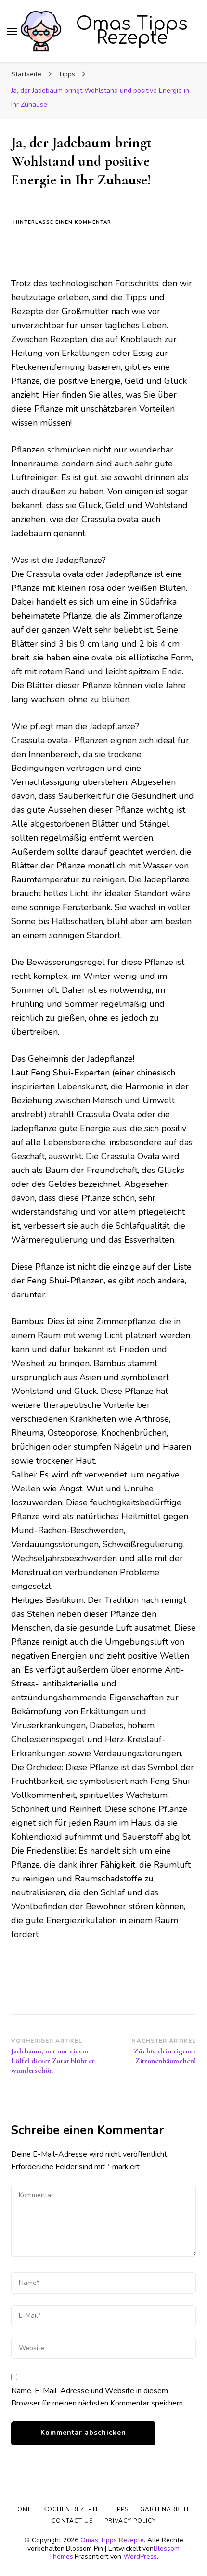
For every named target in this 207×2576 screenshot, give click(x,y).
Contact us (72, 2521)
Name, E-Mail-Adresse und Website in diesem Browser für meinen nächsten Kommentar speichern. (98, 2397)
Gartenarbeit (165, 2509)
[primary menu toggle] (12, 31)
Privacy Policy (130, 2521)
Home (22, 2509)
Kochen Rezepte (71, 2509)
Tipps (120, 2509)
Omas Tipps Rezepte (132, 31)
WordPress (140, 2557)
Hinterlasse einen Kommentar (62, 223)
